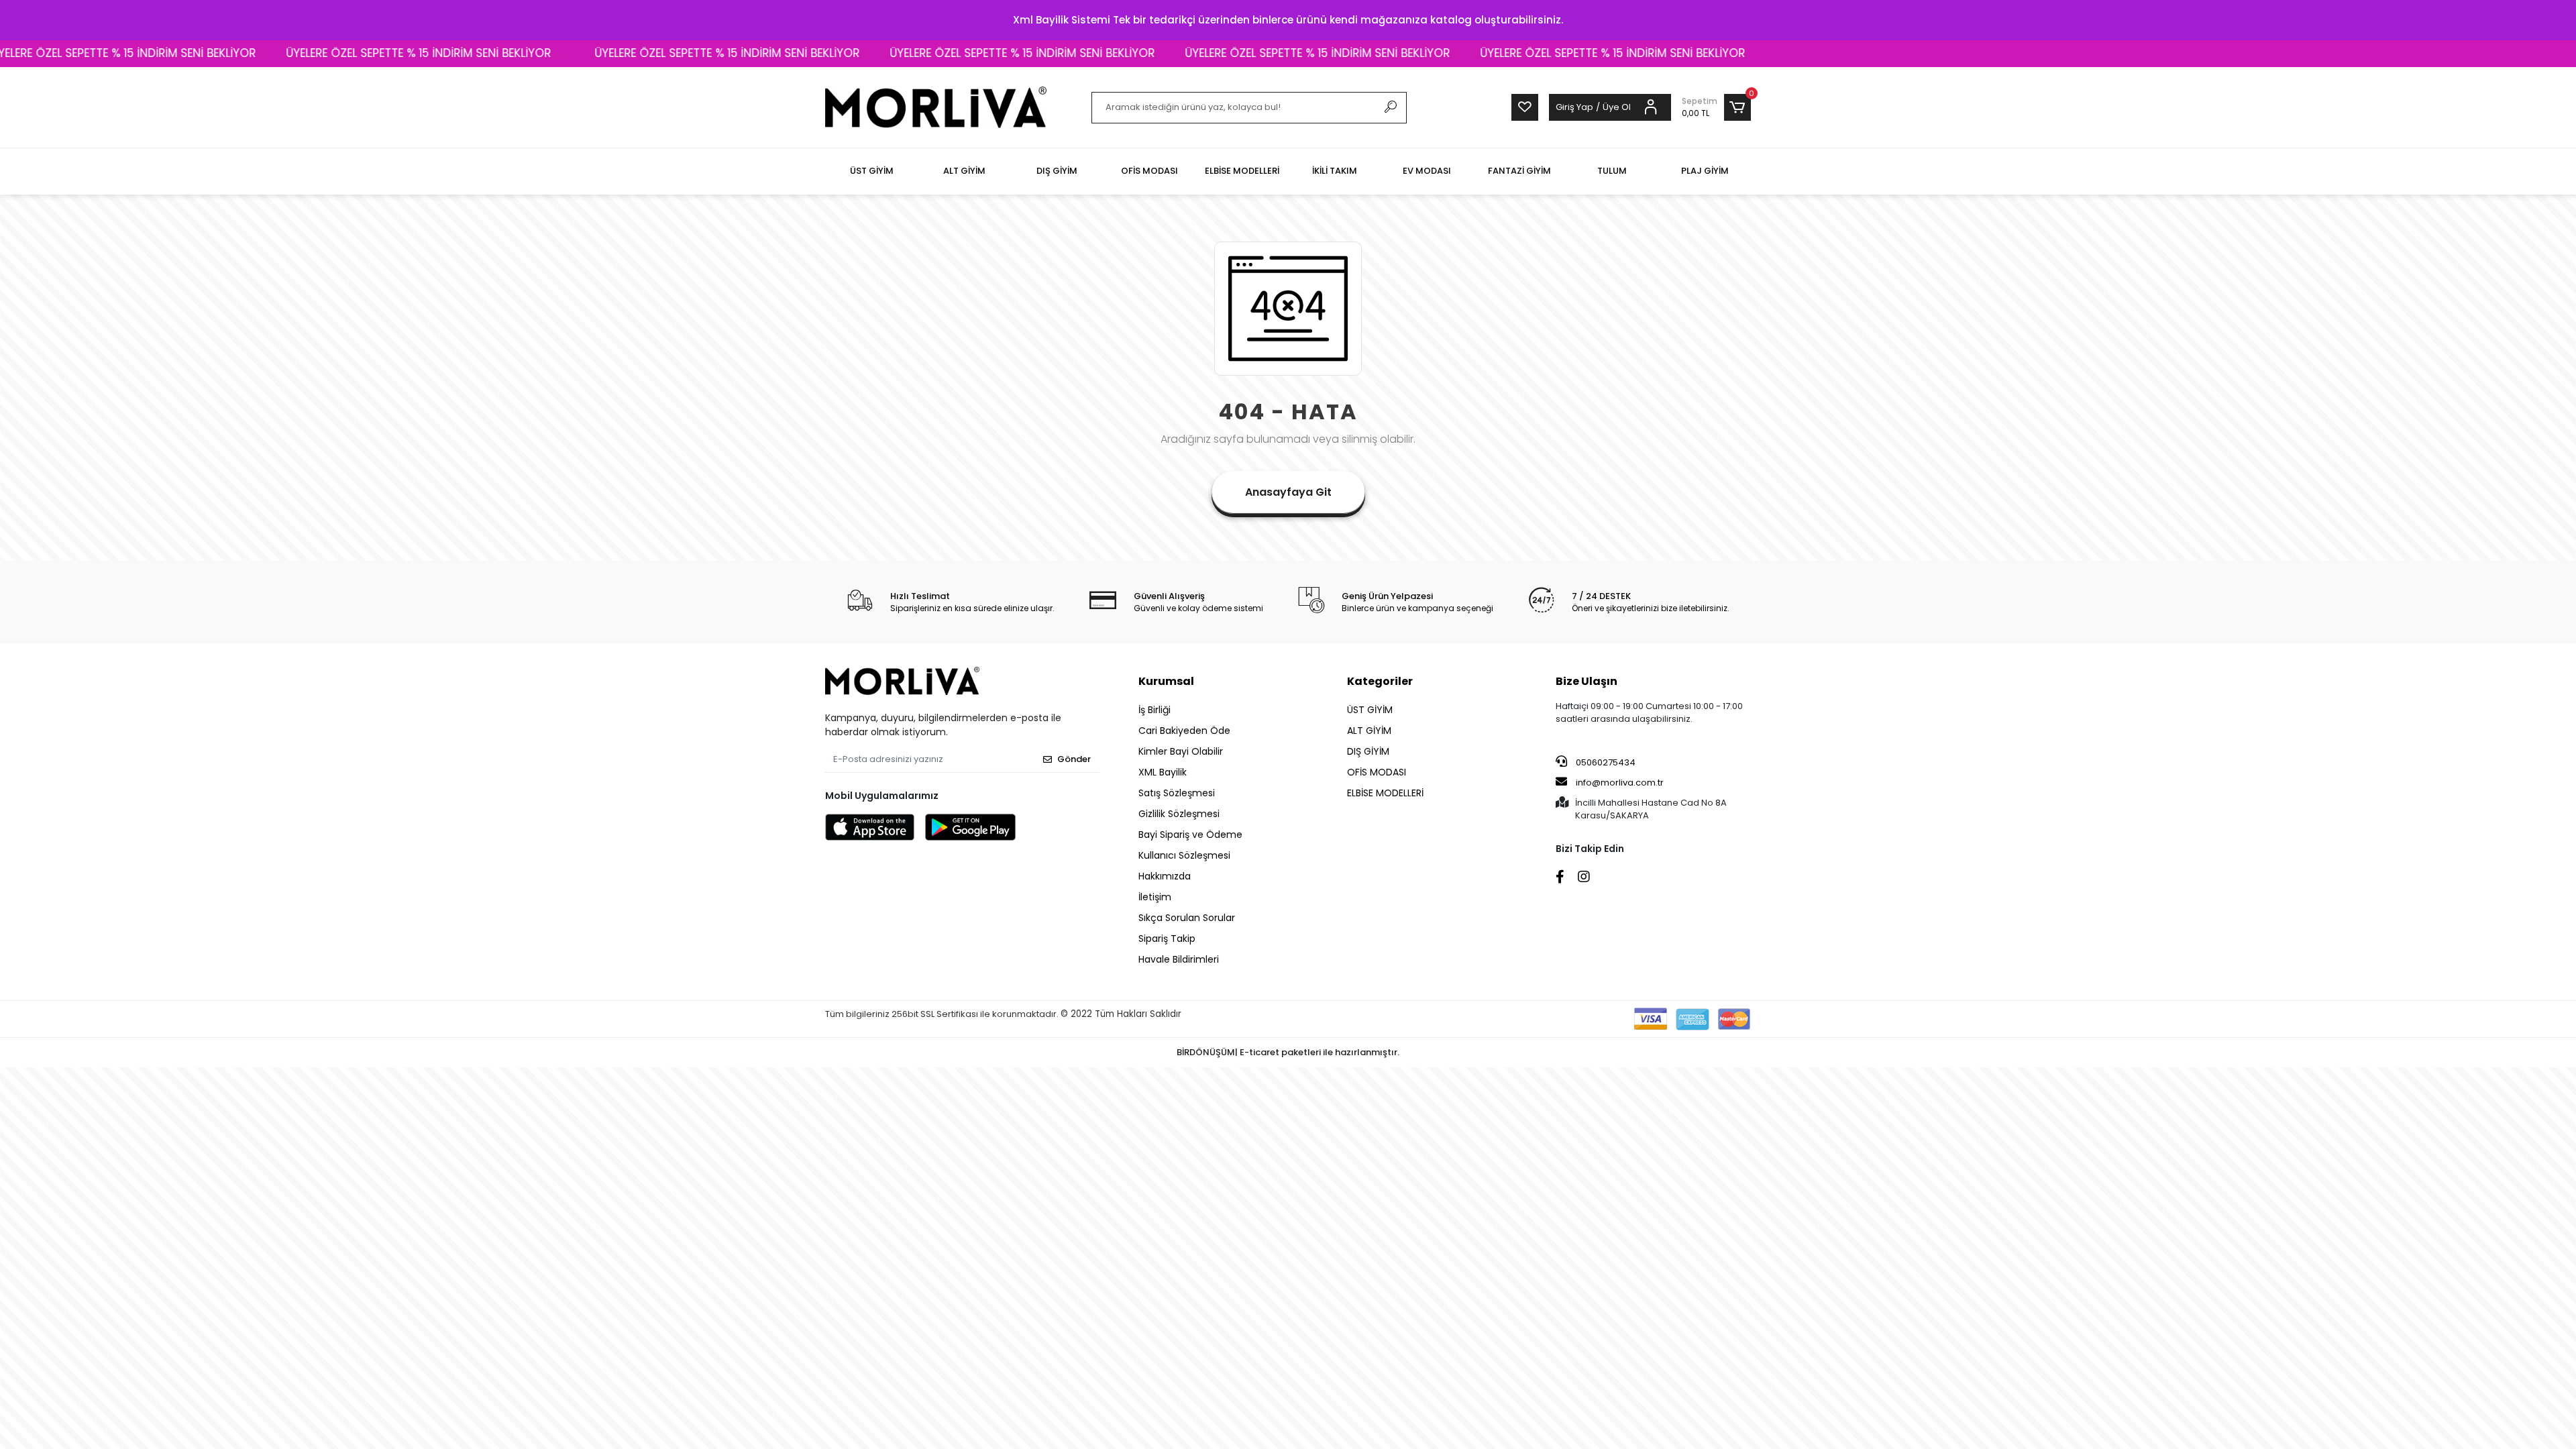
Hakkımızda (1165, 876)
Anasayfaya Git (1288, 492)
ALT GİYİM (1369, 731)
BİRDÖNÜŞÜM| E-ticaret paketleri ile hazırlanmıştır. (1288, 1052)
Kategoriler (1380, 681)
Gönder (1074, 759)
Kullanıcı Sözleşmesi (1184, 855)
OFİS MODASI (1377, 772)
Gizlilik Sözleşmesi (1179, 814)
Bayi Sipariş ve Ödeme (1190, 835)
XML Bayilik (1163, 772)
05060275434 (1605, 762)
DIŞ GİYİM (1368, 751)
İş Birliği (1155, 710)
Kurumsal (1166, 681)
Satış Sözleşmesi (1177, 793)
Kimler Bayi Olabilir (1181, 751)
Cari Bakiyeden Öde (1184, 731)
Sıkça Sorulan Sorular (1187, 918)
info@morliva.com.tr (1620, 783)
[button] (1716, 107)
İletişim (1155, 897)
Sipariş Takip (1167, 938)
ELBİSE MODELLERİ (1385, 793)
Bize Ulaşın (1587, 681)
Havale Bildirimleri (1179, 959)
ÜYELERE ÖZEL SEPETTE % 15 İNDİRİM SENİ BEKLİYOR (328, 53)
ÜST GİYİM (1370, 710)
